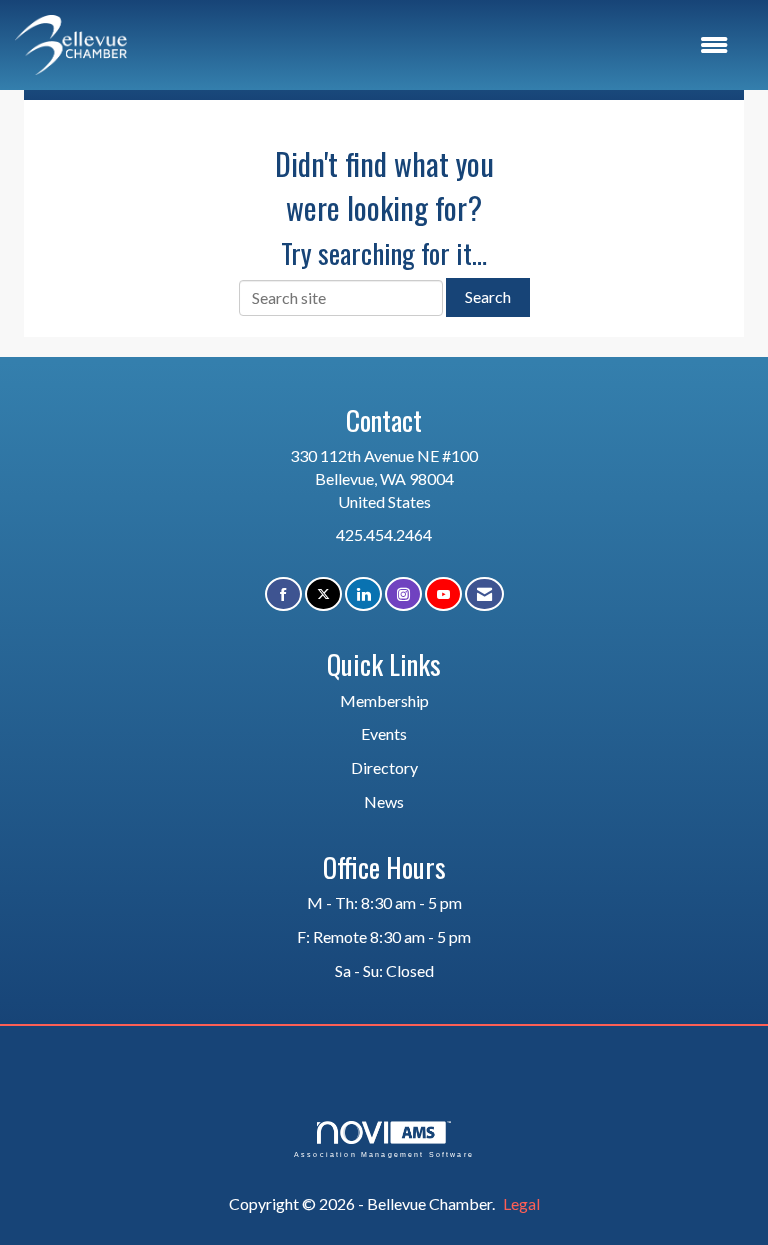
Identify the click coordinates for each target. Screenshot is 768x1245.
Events (384, 733)
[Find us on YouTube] (443, 594)
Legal (521, 1203)
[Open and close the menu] (437, 45)
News (384, 801)
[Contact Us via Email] (484, 594)
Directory (384, 767)
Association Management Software (384, 1154)
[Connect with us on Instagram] (403, 594)
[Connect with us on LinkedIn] (363, 594)
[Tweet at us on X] (323, 594)
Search (488, 296)
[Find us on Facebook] (283, 594)
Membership (384, 700)
